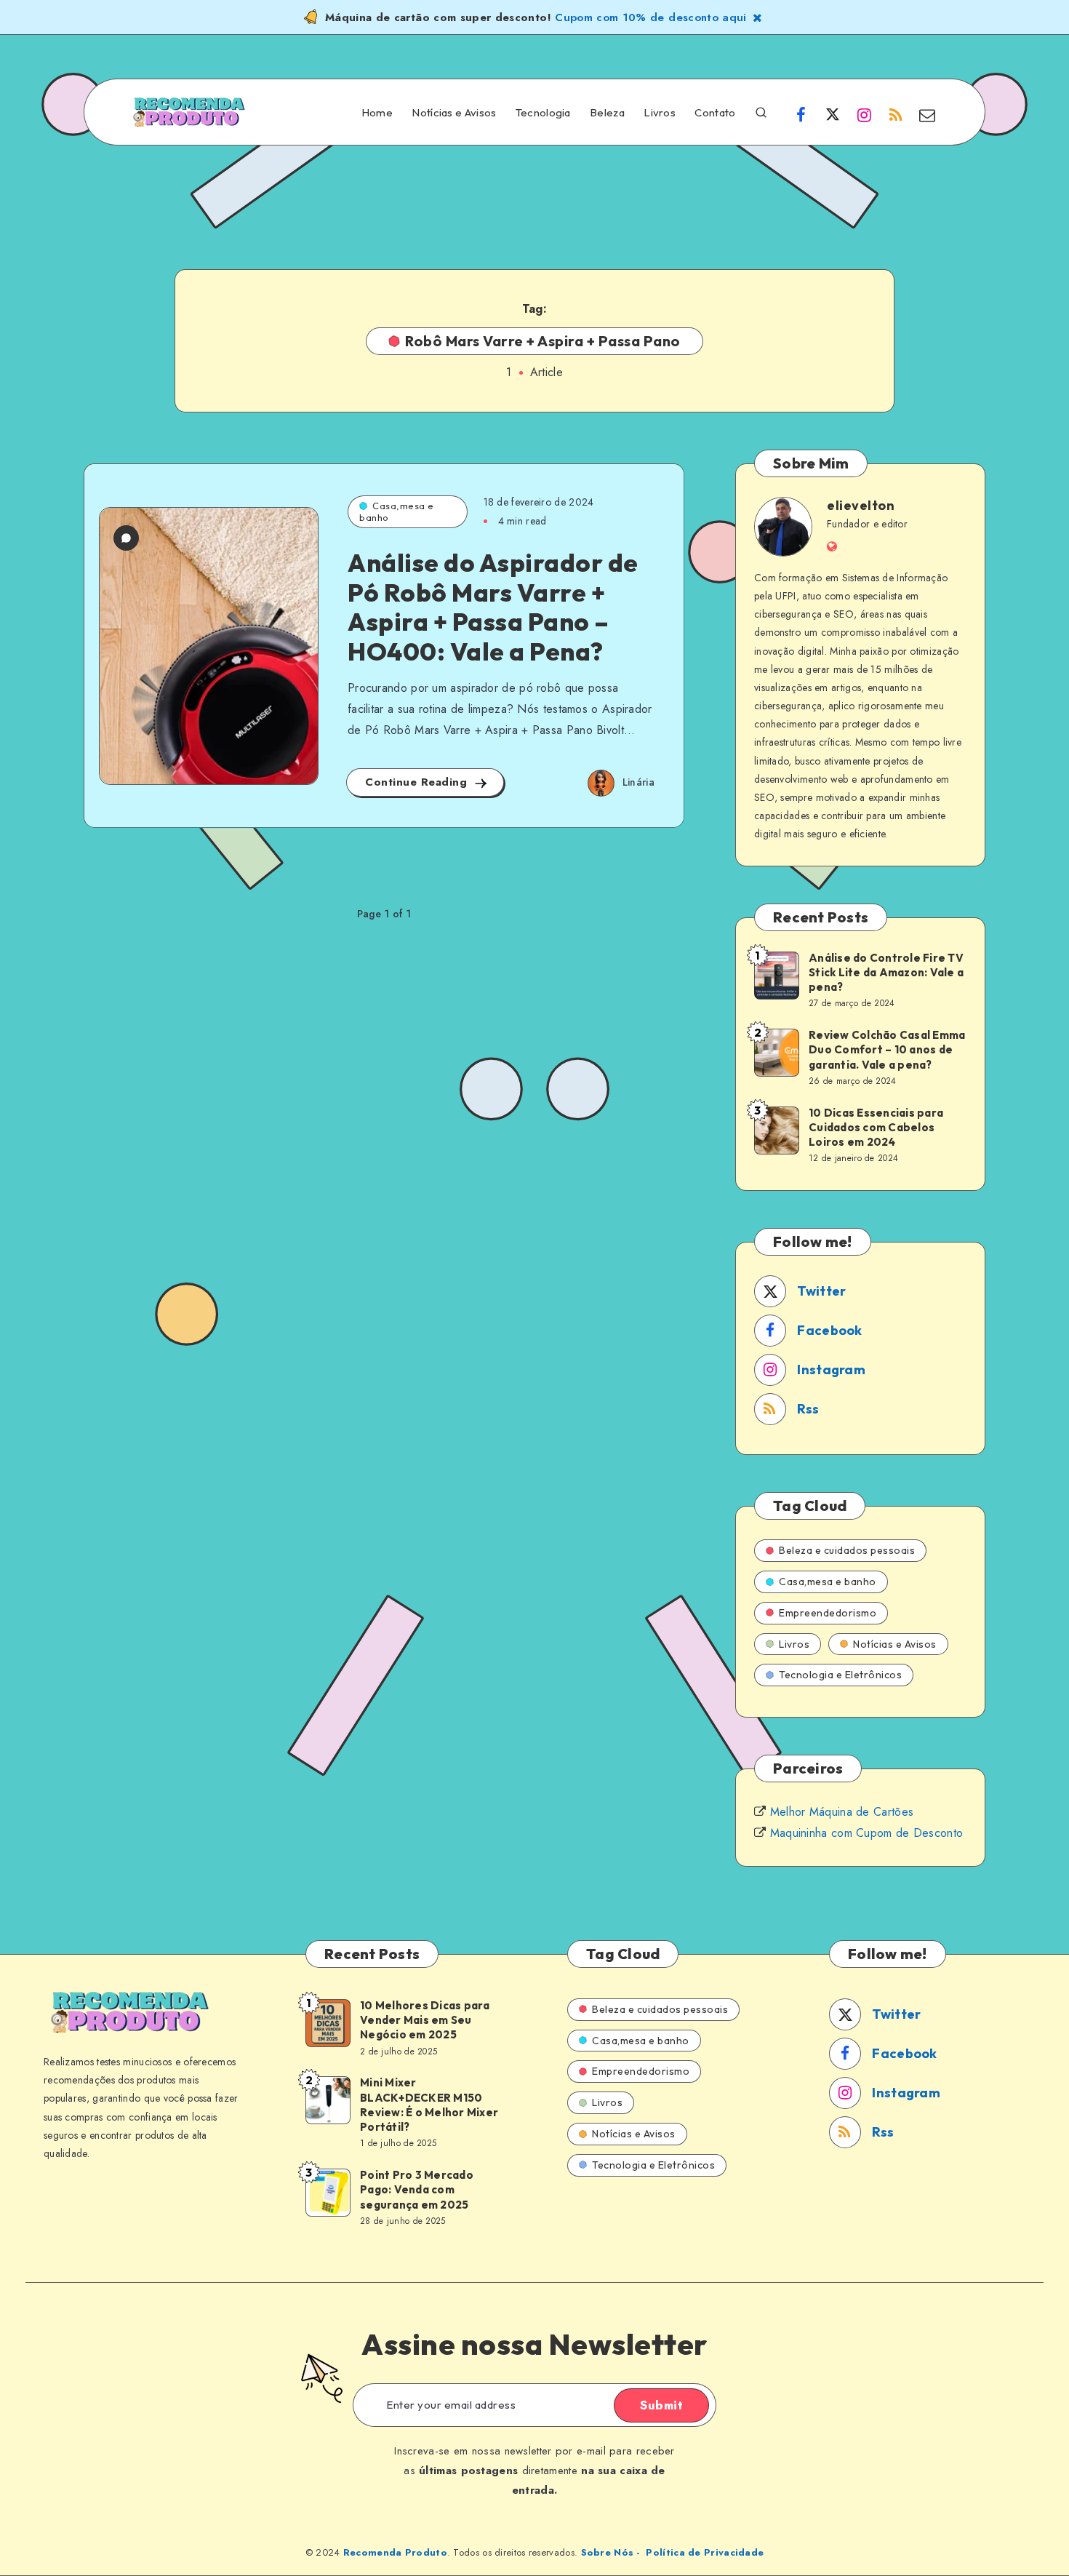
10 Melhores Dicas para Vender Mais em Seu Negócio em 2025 (425, 2020)
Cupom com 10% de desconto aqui (651, 17)
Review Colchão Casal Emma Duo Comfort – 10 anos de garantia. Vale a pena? (887, 1050)
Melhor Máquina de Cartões (842, 1812)
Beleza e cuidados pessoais (847, 1550)
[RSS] (896, 114)
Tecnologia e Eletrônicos (840, 1675)
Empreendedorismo (828, 1613)
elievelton (861, 505)
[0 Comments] (126, 538)
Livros (660, 113)
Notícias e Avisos (454, 113)
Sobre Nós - (610, 2552)
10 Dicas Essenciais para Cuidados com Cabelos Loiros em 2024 (876, 1128)
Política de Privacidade (705, 2552)
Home (377, 113)
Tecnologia (543, 113)
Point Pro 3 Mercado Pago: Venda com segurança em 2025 (417, 2190)
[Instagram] (864, 114)
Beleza (607, 113)
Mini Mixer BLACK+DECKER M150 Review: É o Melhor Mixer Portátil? (429, 2105)
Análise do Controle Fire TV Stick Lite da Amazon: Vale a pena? (886, 973)
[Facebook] (801, 114)
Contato (715, 113)
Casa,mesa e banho (397, 511)
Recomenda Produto (395, 2552)
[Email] (927, 114)
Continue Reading (418, 782)
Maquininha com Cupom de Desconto (867, 1833)
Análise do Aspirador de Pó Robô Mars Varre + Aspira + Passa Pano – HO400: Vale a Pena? (493, 607)
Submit (661, 2405)
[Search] (761, 111)
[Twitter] (833, 114)
